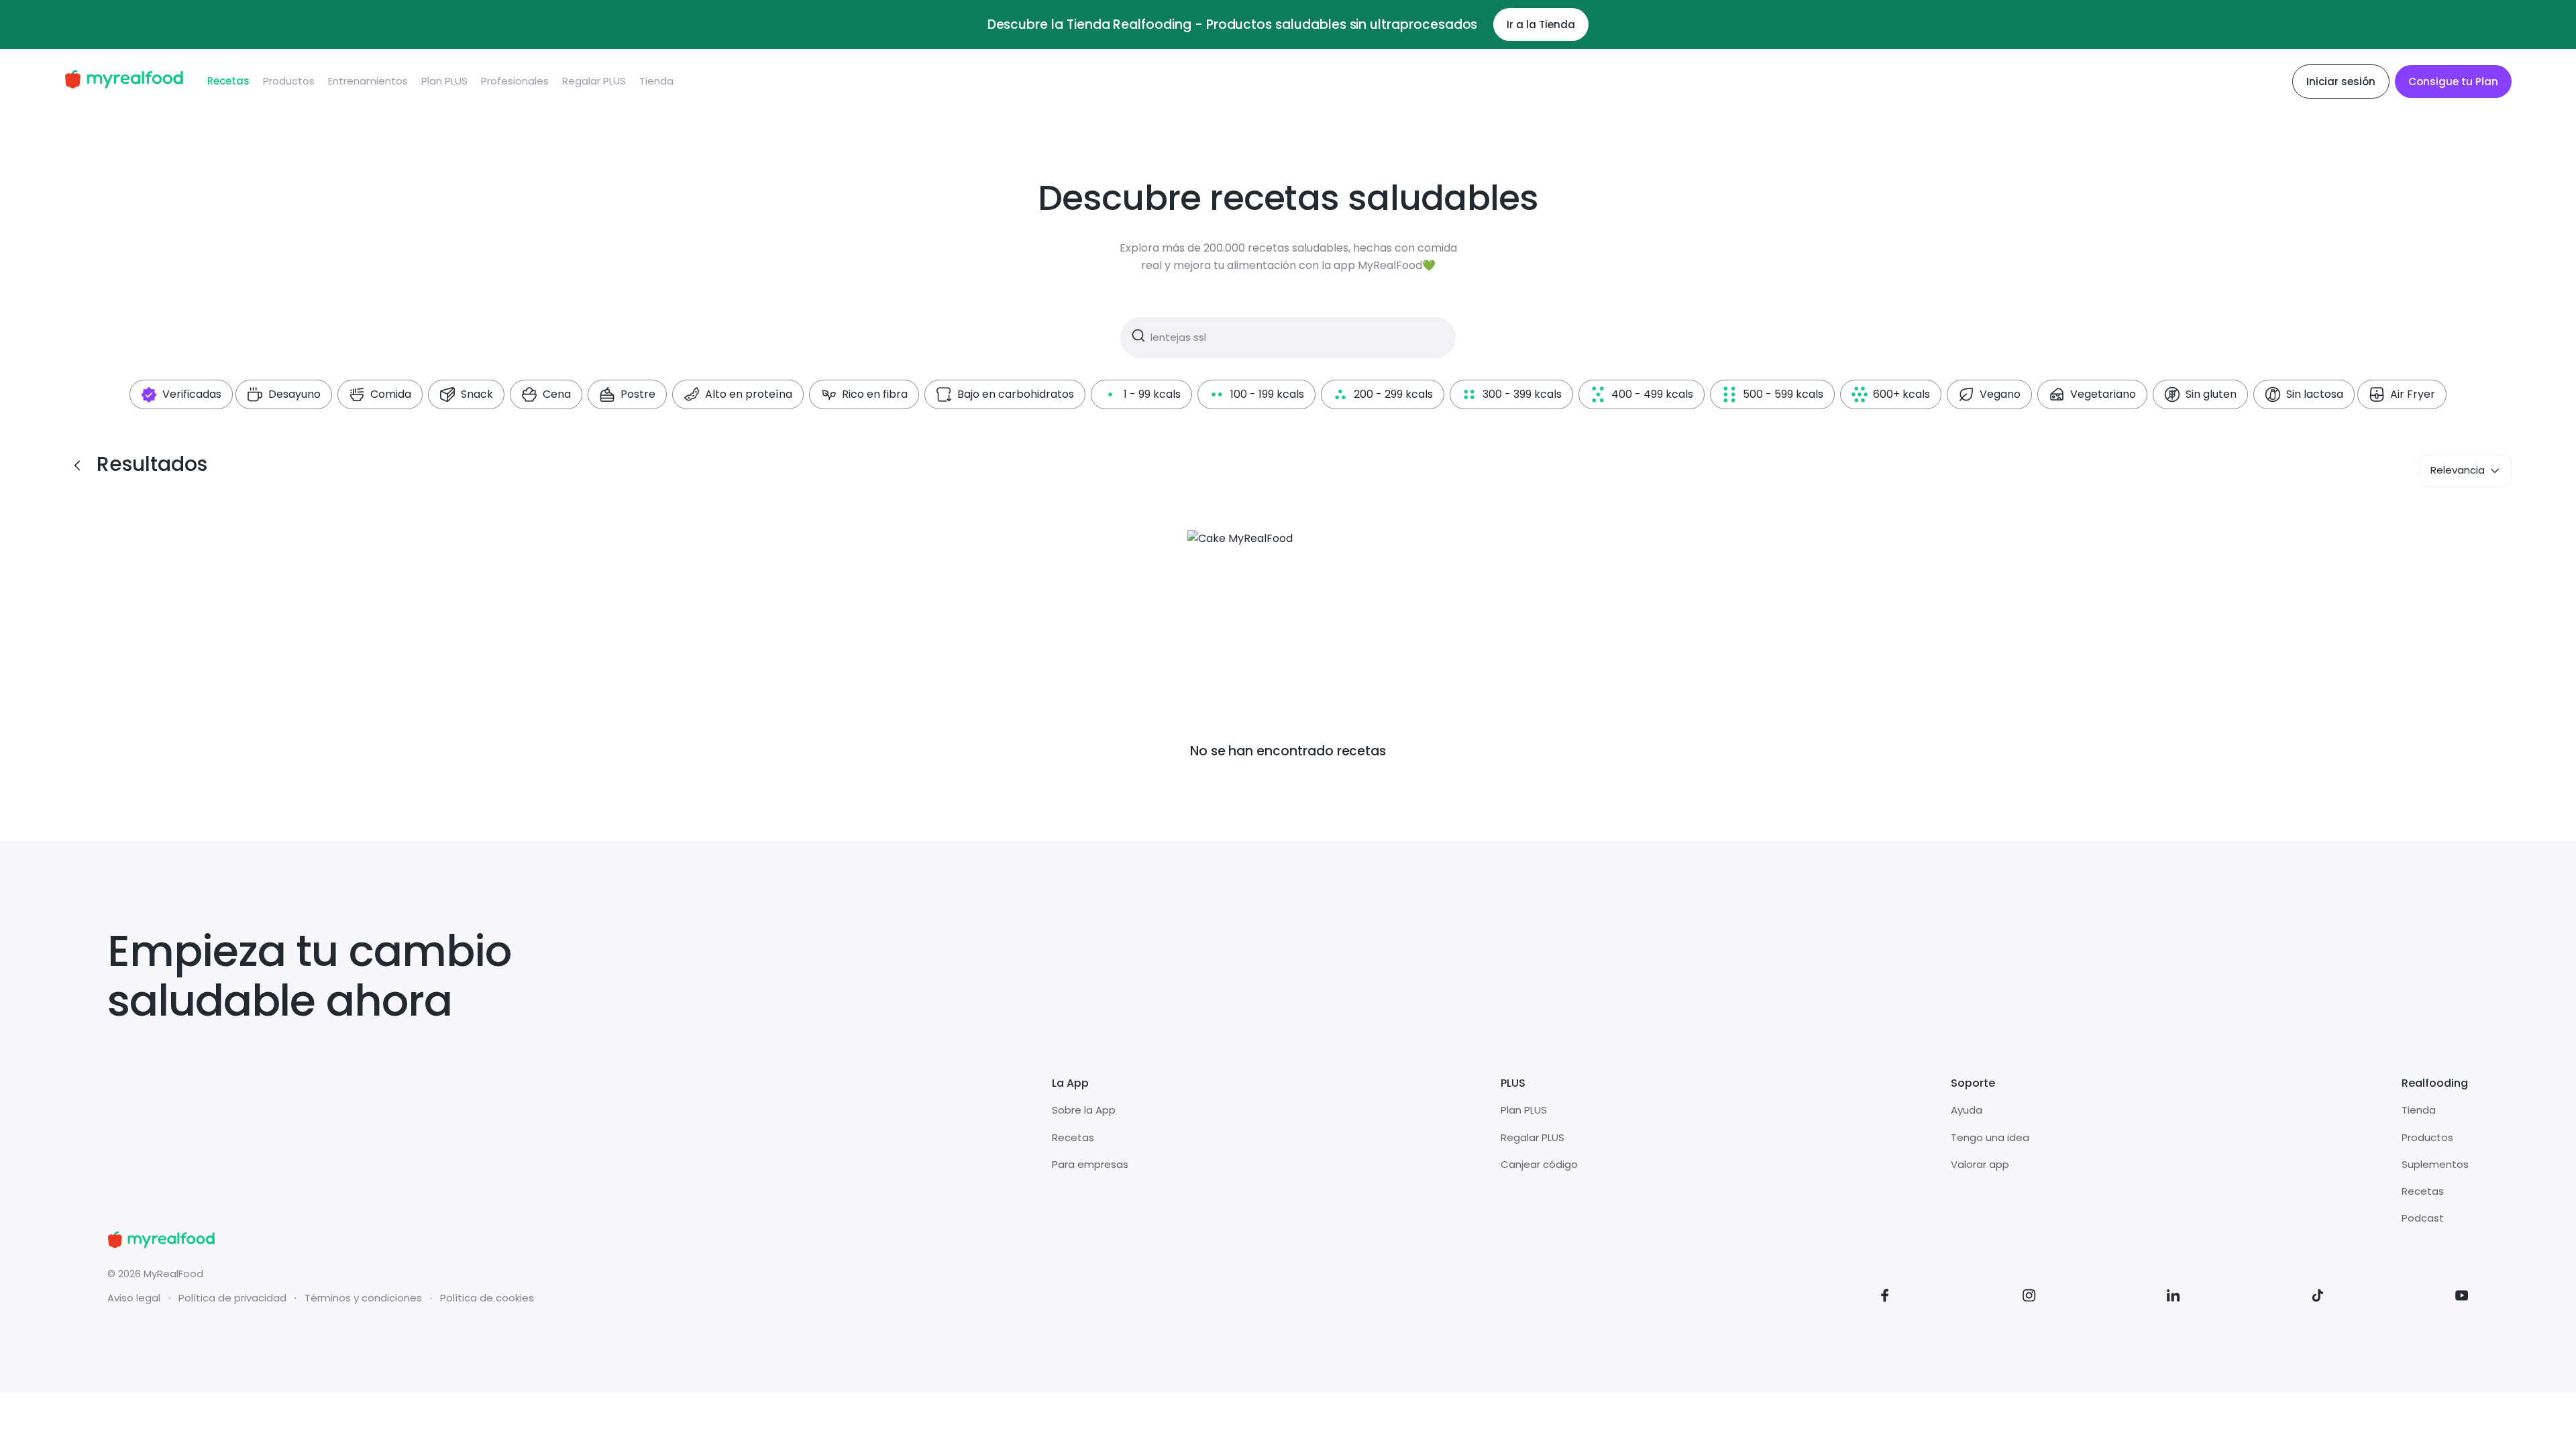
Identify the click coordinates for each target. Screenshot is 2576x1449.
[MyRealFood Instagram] (2029, 1298)
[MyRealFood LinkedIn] (2173, 1298)
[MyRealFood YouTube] (2462, 1298)
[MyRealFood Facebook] (1885, 1298)
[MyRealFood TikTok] (2318, 1298)
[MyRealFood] (124, 82)
